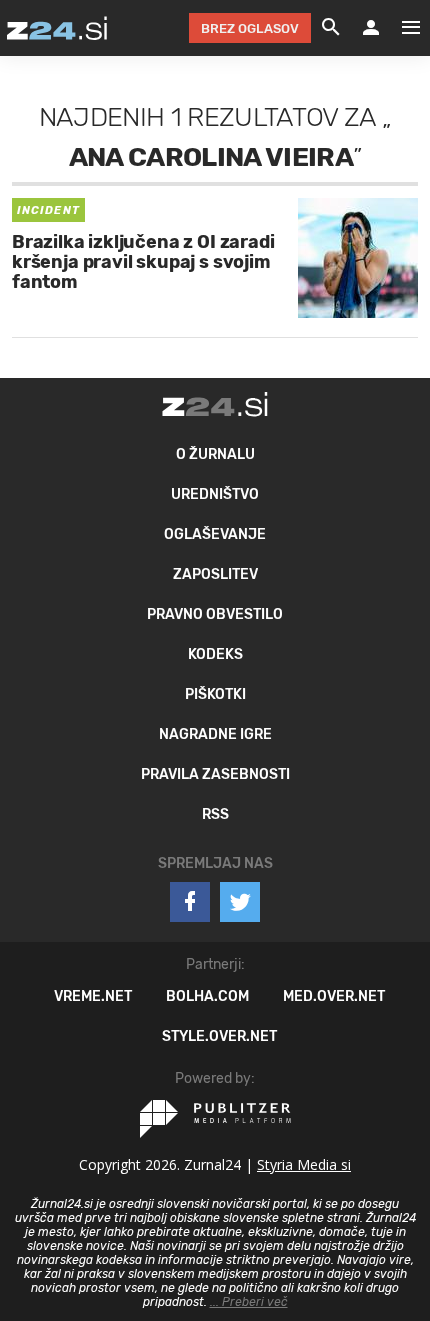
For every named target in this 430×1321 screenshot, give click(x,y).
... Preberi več (249, 1302)
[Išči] (331, 28)
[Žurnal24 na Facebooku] (190, 902)
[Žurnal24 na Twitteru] (240, 902)
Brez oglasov (250, 28)
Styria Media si (304, 1164)
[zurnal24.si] (57, 28)
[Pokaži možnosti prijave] (371, 28)
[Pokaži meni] (401, 28)
